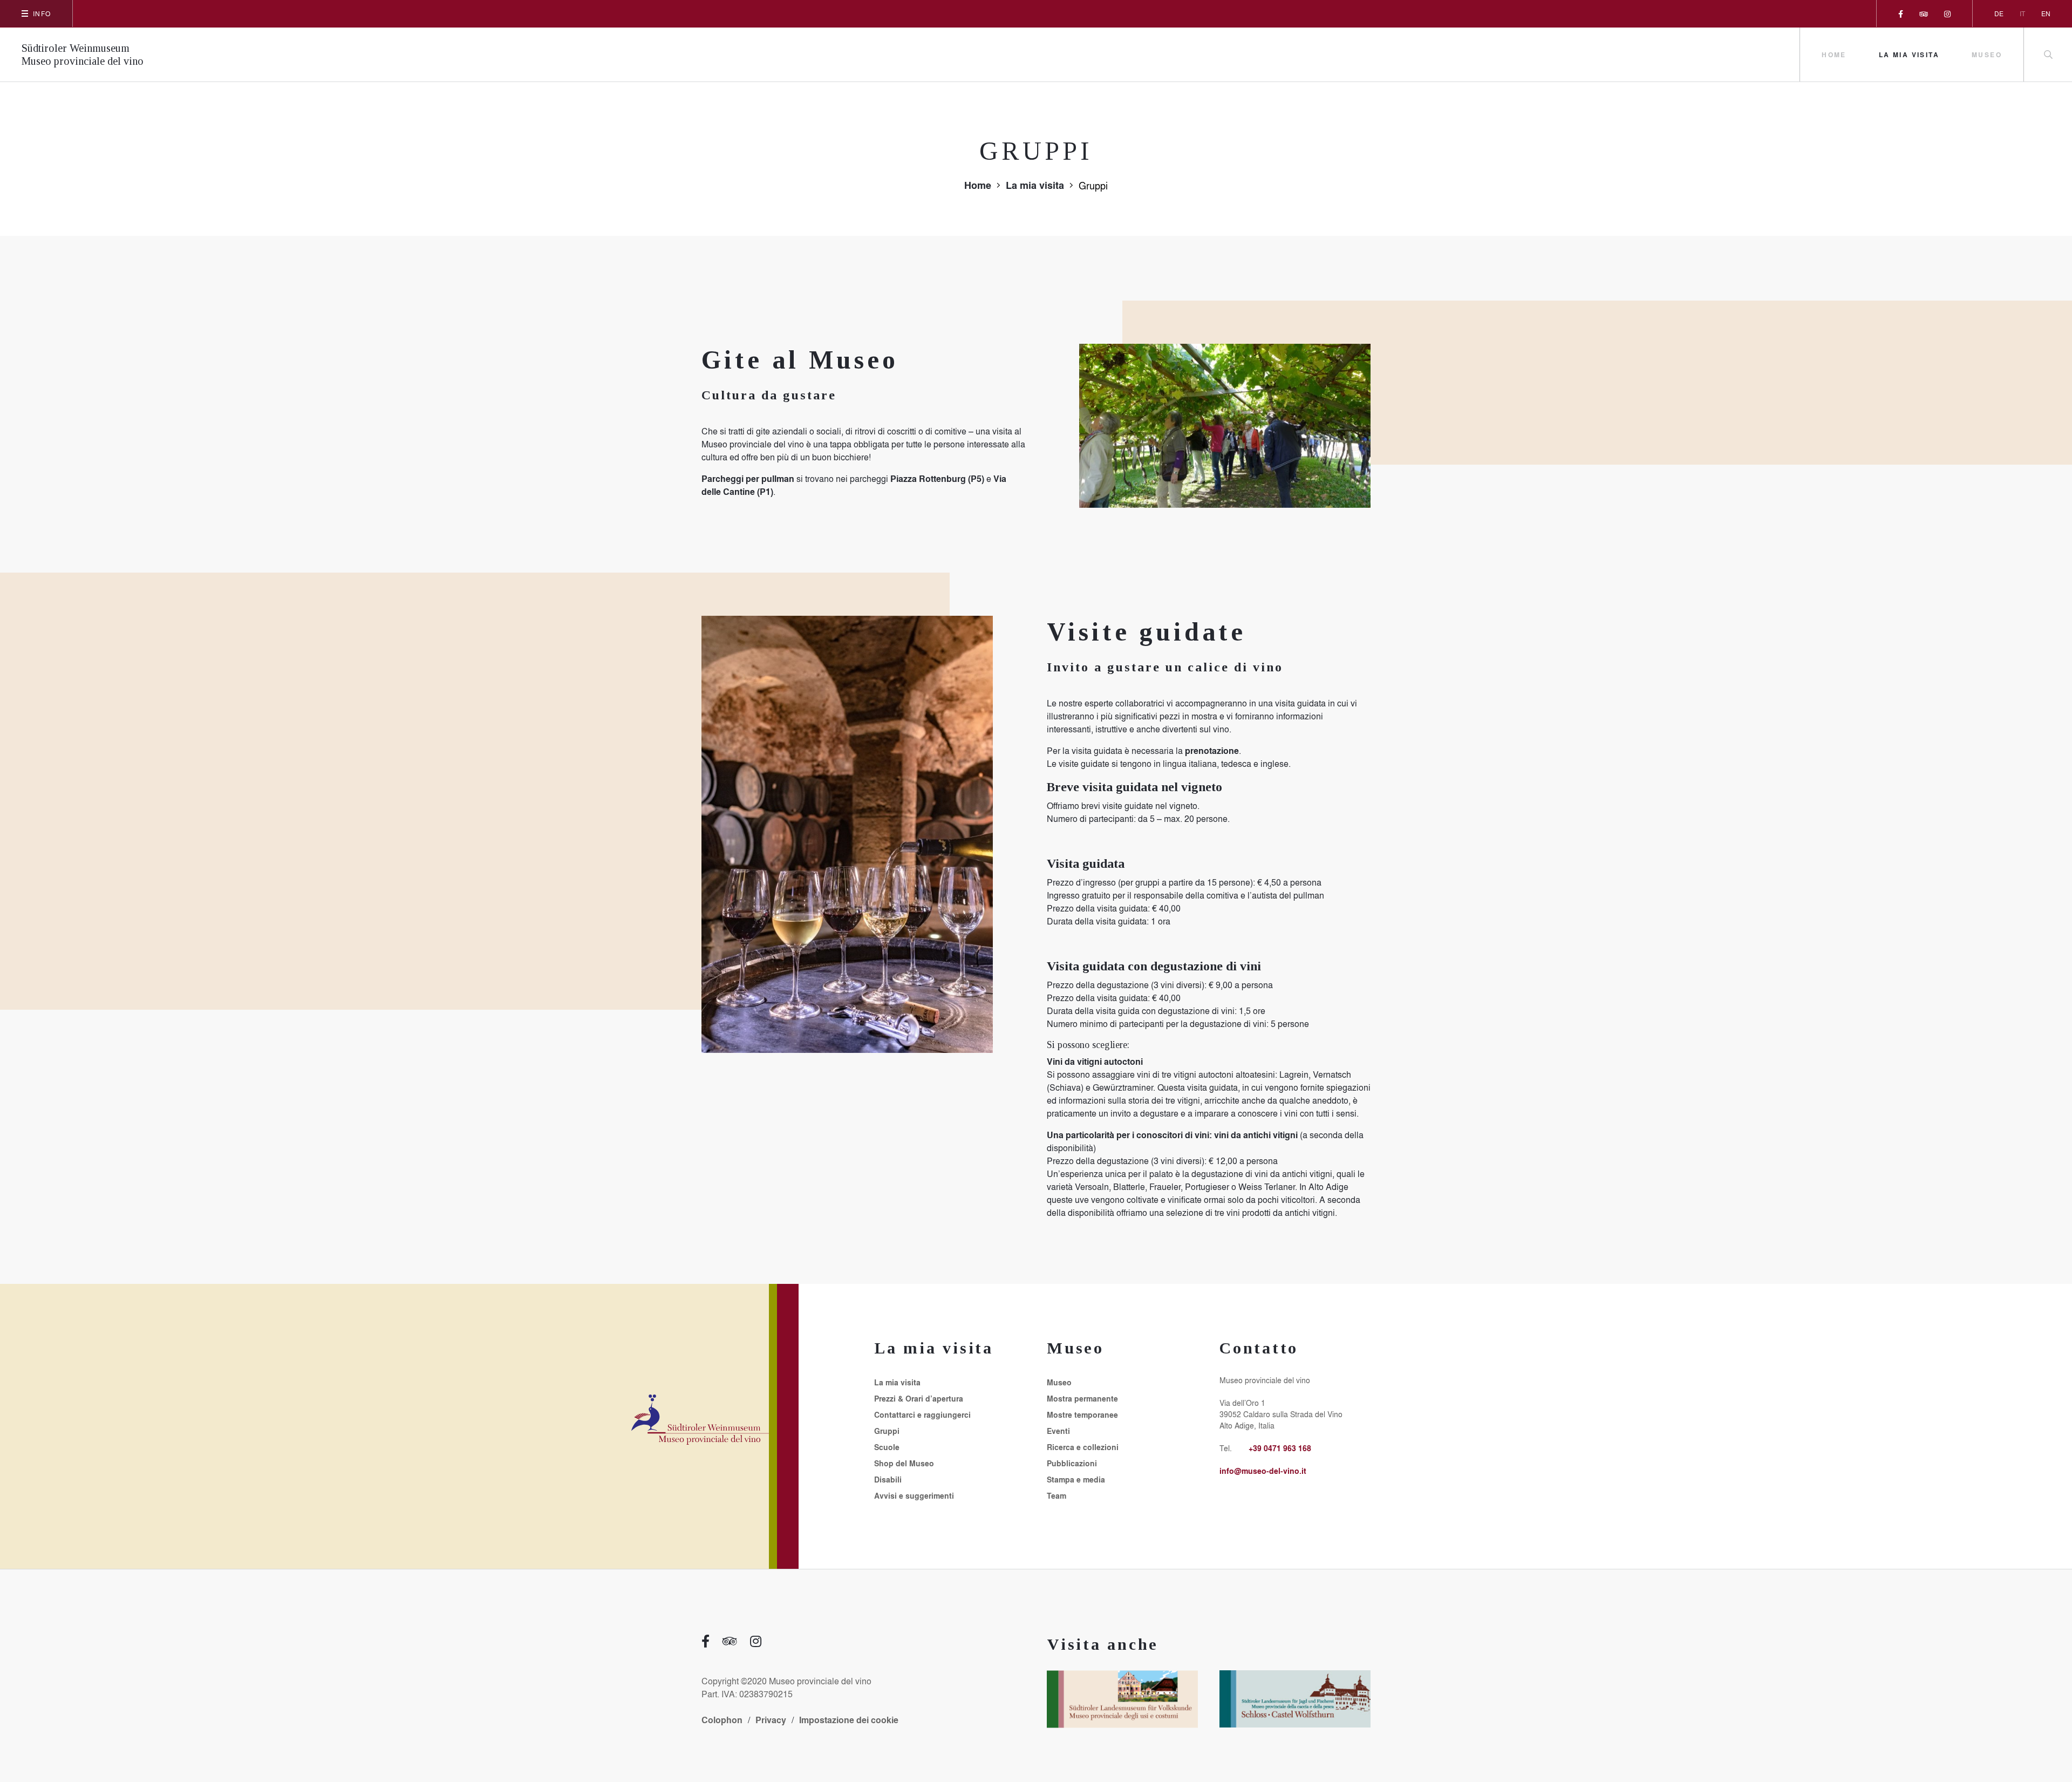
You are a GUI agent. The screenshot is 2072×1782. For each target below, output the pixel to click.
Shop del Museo (904, 1464)
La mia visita (1909, 55)
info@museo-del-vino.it (1263, 1471)
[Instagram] (1947, 13)
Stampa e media (1076, 1480)
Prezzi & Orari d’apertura (919, 1399)
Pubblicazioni (1072, 1464)
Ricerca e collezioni (1083, 1447)
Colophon (722, 1720)
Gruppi (887, 1431)
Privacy (771, 1720)
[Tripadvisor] (1924, 13)
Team (1057, 1496)
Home (1834, 55)
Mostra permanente (1082, 1399)
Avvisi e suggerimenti (914, 1496)
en (2046, 13)
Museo (1987, 55)
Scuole (887, 1447)
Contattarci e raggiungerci (922, 1415)
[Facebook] (1901, 13)
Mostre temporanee (1082, 1415)
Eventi (1058, 1431)
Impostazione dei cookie (849, 1720)
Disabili (888, 1480)
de (1999, 13)
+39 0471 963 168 (1280, 1448)
